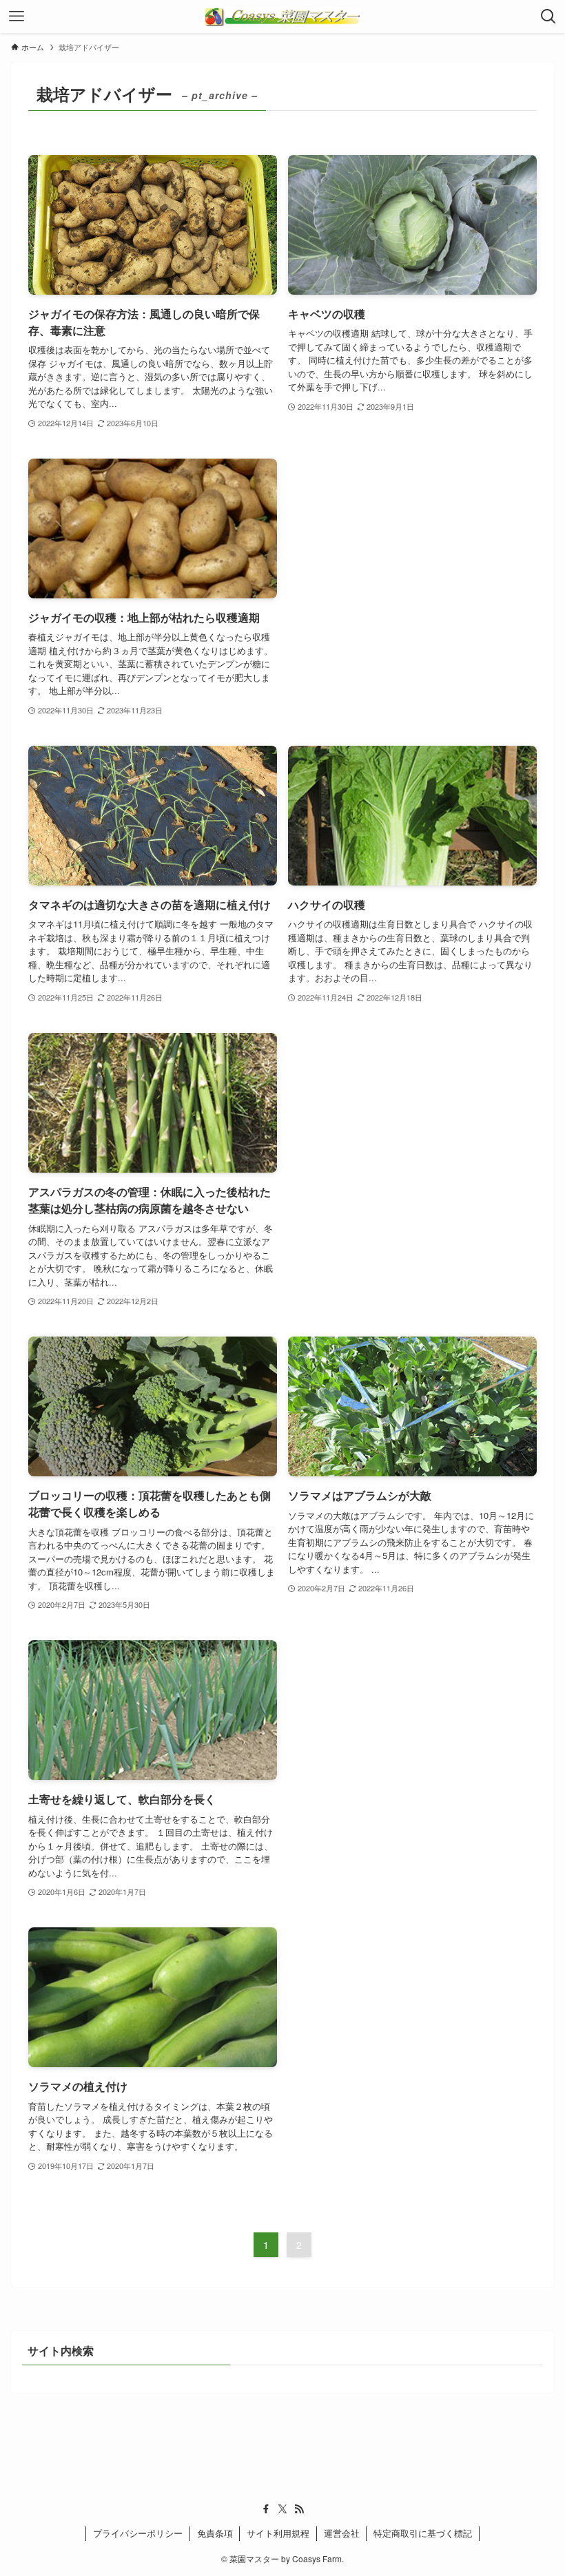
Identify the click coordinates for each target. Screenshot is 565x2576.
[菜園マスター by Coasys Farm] (282, 17)
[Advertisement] (412, 548)
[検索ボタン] (548, 17)
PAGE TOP (537, 2486)
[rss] (299, 2509)
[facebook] (266, 2509)
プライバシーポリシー (138, 2533)
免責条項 (215, 2533)
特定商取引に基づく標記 (423, 2533)
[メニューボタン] (17, 17)
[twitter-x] (282, 2509)
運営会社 (342, 2533)
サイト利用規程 (278, 2533)
